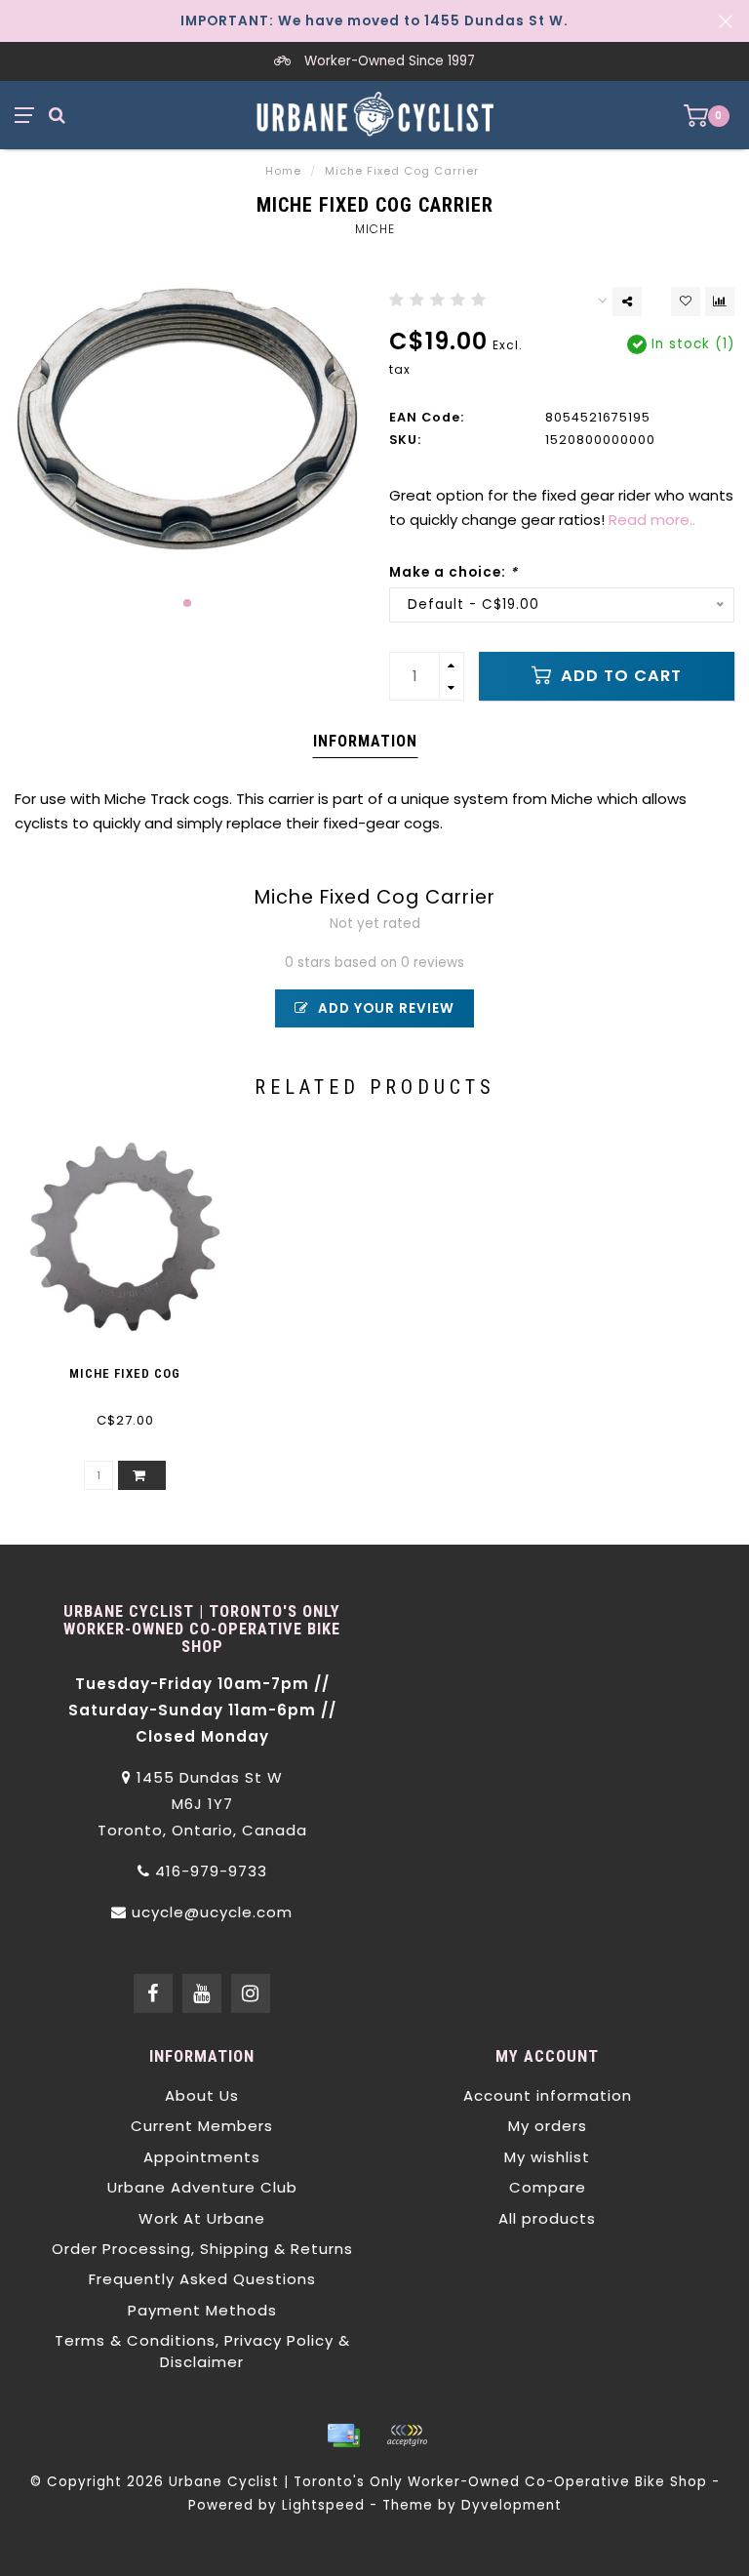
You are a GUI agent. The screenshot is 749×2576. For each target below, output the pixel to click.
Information (365, 741)
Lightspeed (323, 2505)
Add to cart (619, 676)
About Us (202, 2095)
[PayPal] (407, 2435)
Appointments (202, 2157)
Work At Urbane (202, 2218)
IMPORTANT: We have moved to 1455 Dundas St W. (374, 21)
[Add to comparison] (720, 302)
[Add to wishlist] (686, 302)
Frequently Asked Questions (202, 2279)
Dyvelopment (512, 2505)
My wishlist (547, 2157)
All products (547, 2218)
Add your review (384, 1008)
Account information (548, 2095)
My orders (548, 2126)
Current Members (202, 2126)
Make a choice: (453, 572)
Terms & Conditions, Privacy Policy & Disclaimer (202, 2351)
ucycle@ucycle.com (212, 1912)
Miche (375, 229)
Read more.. (652, 520)
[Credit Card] (343, 2435)
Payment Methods (202, 2310)
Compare (548, 2187)
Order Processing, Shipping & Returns (202, 2249)
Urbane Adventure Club (202, 2187)
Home (283, 171)
